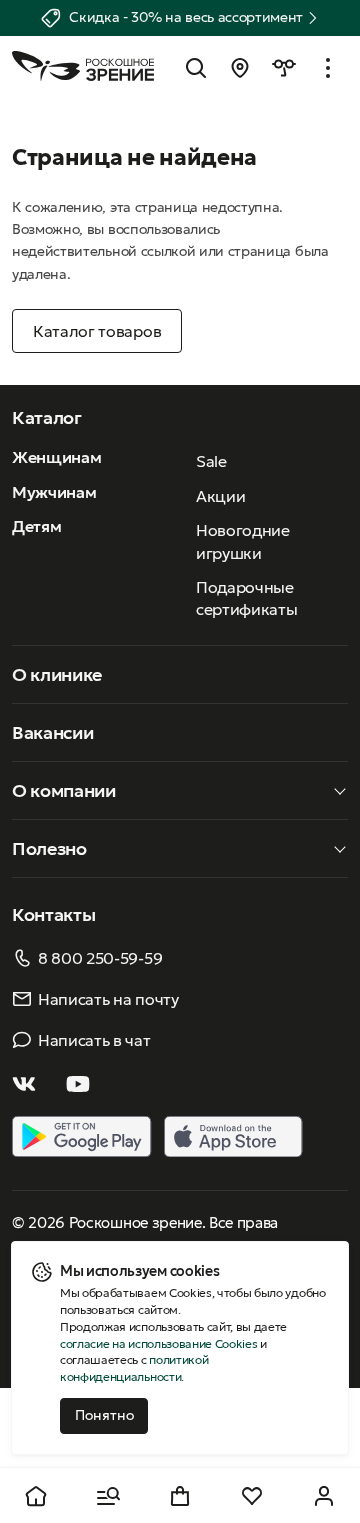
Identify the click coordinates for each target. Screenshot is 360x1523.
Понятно (104, 1415)
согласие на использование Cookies (158, 1343)
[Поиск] (196, 68)
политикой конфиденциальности (134, 1368)
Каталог (47, 417)
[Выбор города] (240, 68)
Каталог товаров (97, 331)
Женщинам (56, 457)
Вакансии (52, 732)
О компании (64, 790)
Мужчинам (54, 492)
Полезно (49, 848)
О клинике (57, 674)
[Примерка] (284, 68)
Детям (36, 526)
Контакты (53, 914)
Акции (220, 496)
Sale (211, 461)
